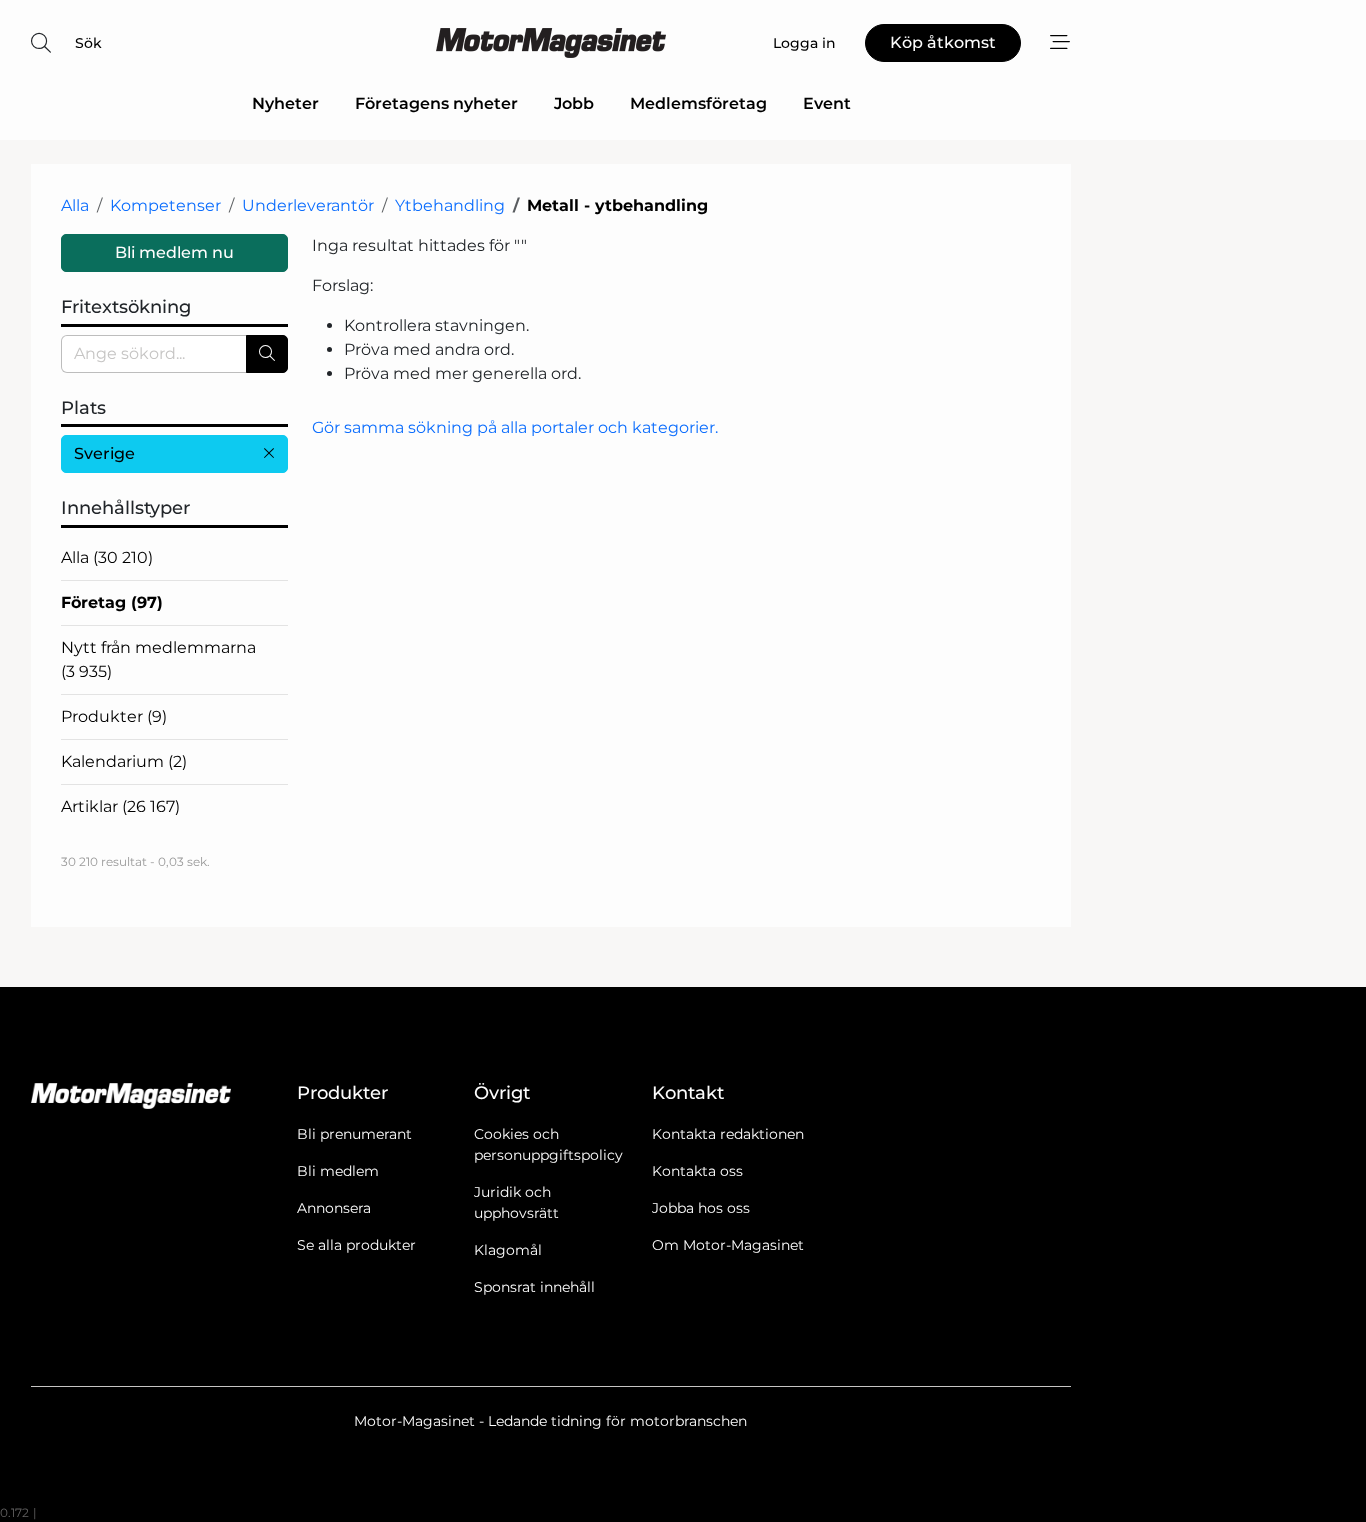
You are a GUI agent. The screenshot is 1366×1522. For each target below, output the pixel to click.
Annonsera (334, 1208)
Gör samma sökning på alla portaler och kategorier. (515, 427)
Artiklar (120, 806)
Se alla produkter (356, 1245)
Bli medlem (338, 1171)
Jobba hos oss (701, 1208)
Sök (88, 43)
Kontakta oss (697, 1171)
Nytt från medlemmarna (158, 659)
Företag (112, 602)
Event (827, 103)
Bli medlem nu (174, 252)
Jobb (574, 103)
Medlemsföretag (698, 103)
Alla (75, 205)
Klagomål (508, 1250)
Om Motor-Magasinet (728, 1245)
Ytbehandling (450, 205)
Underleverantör (308, 205)
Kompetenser (165, 205)
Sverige (104, 453)
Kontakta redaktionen (728, 1134)
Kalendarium (124, 761)
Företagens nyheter (436, 103)
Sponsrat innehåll (534, 1287)
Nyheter (285, 103)
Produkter (114, 716)
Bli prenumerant (354, 1134)
